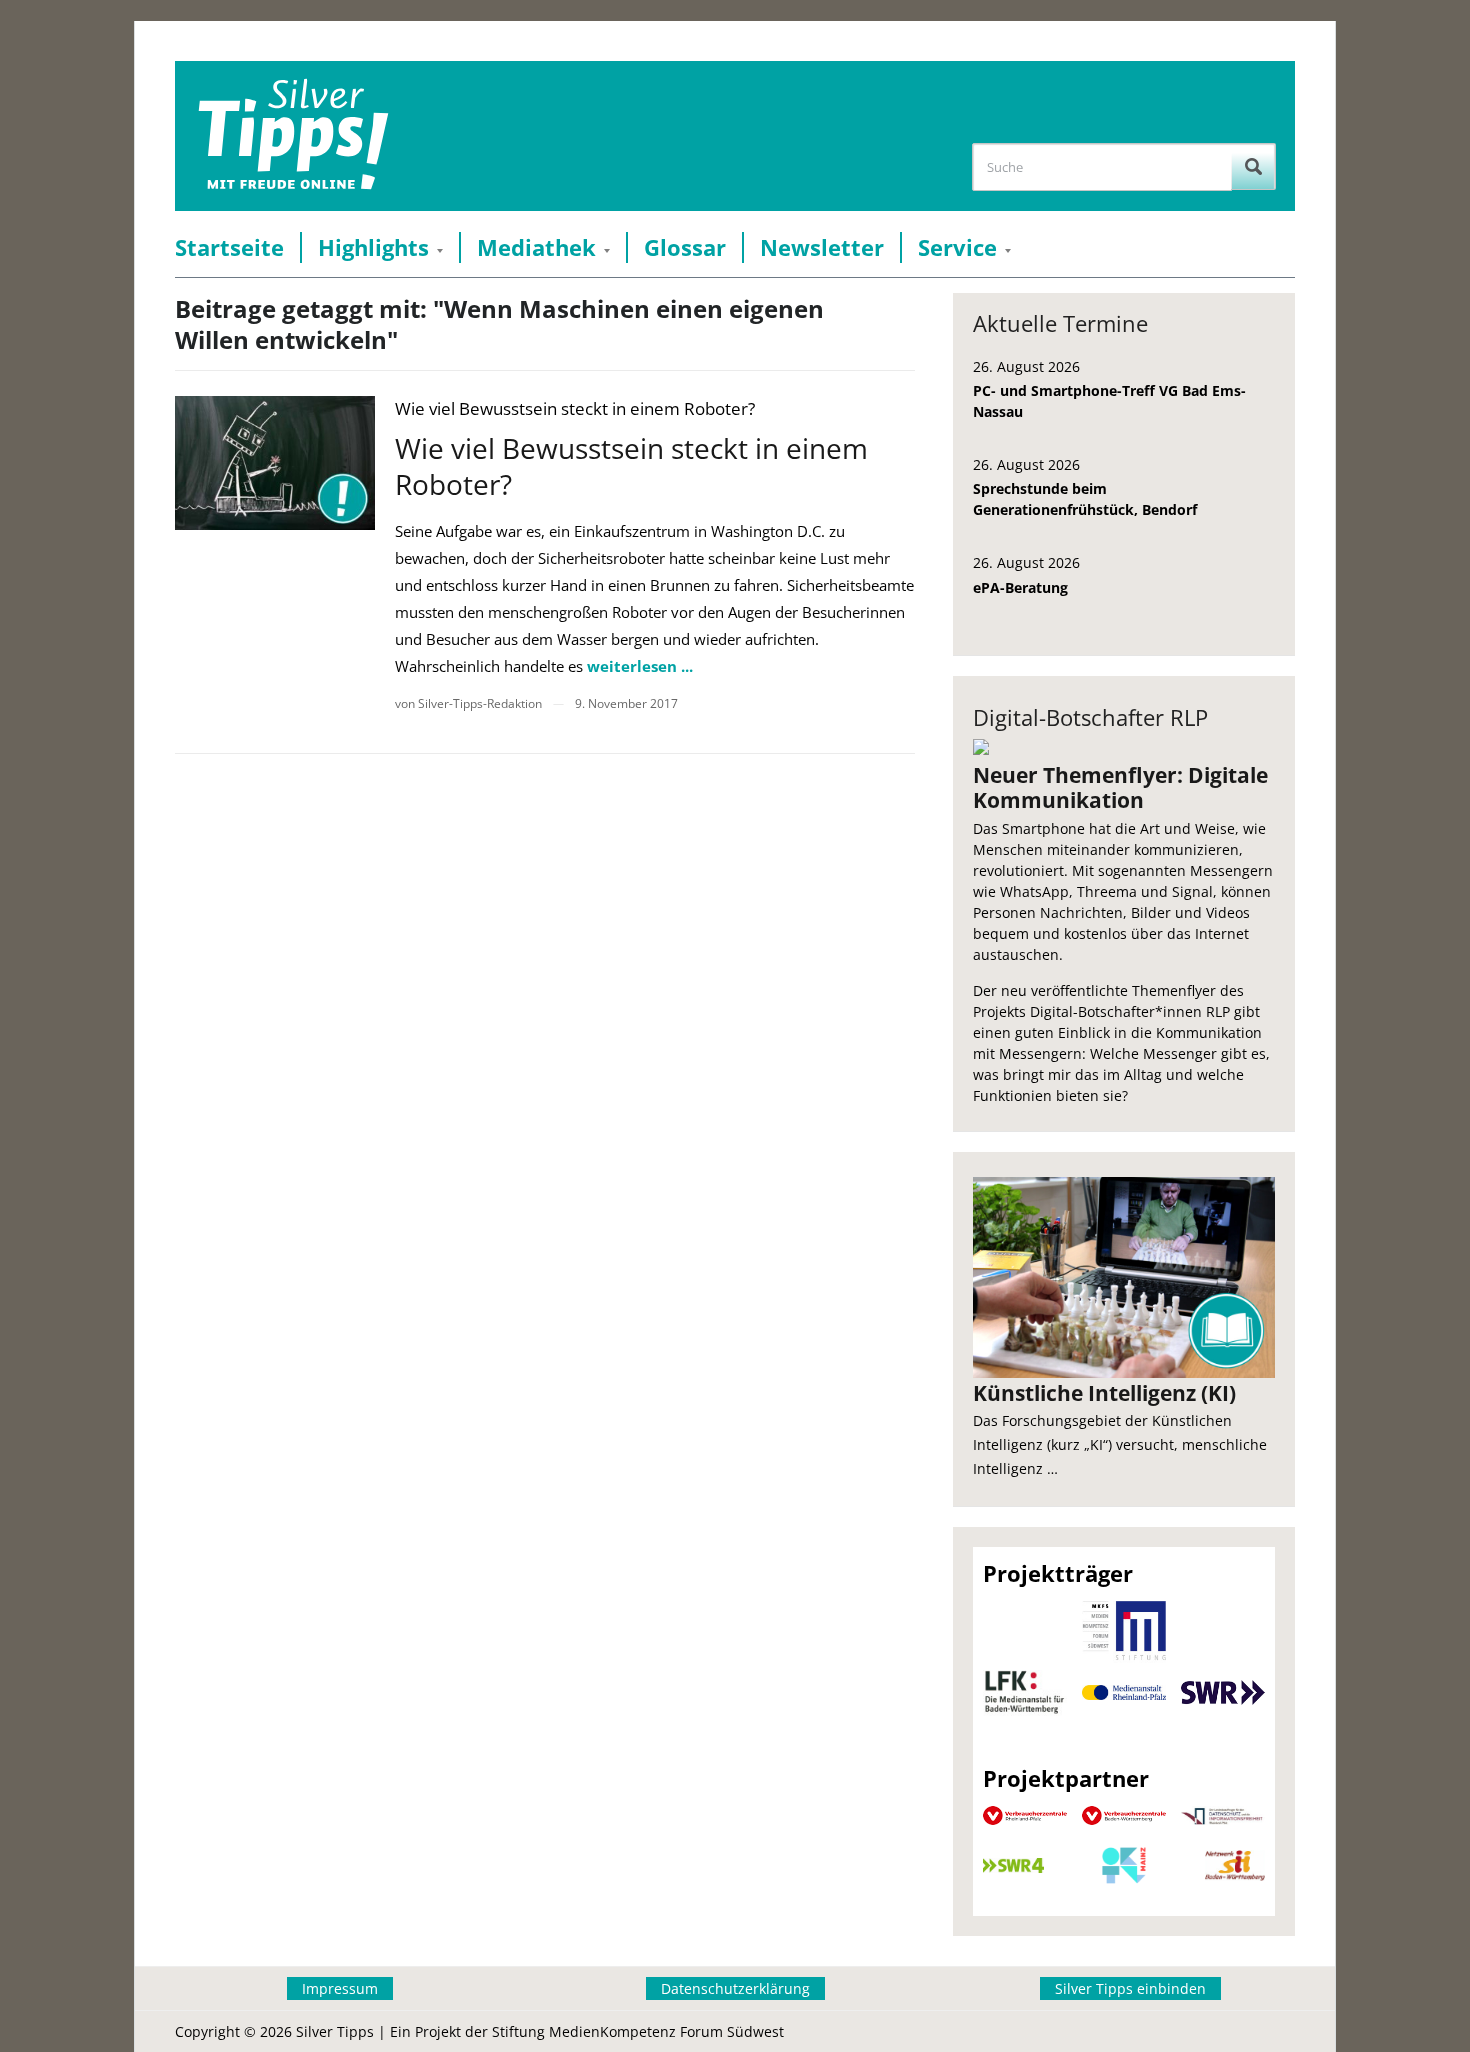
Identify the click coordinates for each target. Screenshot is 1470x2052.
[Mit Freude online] (293, 136)
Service (957, 247)
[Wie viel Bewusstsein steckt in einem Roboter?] (275, 462)
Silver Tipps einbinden (1130, 1988)
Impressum (340, 1988)
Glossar (685, 247)
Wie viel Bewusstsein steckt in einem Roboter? (631, 466)
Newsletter (822, 247)
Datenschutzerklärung (735, 1988)
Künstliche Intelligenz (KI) (1104, 1393)
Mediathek (536, 247)
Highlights (373, 247)
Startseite (229, 247)
